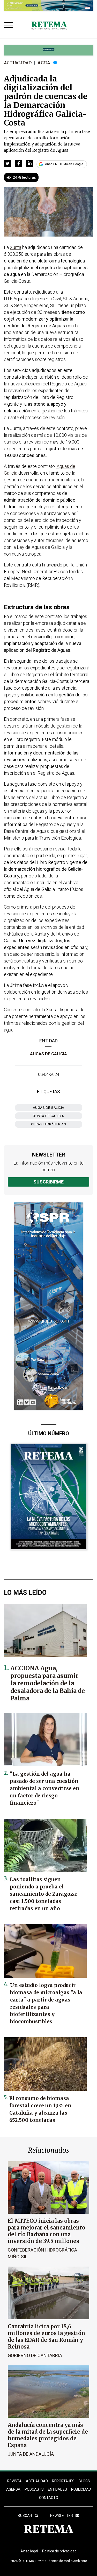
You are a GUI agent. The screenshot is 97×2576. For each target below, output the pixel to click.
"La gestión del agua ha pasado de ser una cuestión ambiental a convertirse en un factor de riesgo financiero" (45, 1788)
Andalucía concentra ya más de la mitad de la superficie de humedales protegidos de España (48, 2435)
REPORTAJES (63, 2481)
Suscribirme (48, 1182)
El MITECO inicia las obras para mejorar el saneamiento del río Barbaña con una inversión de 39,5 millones (47, 2231)
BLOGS (84, 2481)
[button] (8, 163)
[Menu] (10, 26)
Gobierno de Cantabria (35, 2355)
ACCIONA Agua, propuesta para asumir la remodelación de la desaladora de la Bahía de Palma (48, 1683)
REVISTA (14, 2481)
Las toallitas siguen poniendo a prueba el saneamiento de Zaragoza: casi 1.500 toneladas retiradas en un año (44, 1894)
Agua (44, 63)
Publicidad (81, 2489)
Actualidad (18, 63)
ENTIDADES (57, 2489)
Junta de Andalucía (31, 2454)
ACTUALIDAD (37, 2481)
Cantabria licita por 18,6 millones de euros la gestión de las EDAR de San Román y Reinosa (46, 2336)
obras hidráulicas (49, 1124)
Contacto (49, 2498)
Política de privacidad (59, 2551)
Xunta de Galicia (48, 1116)
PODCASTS (34, 2489)
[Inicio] (49, 26)
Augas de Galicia (48, 1054)
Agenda (13, 2489)
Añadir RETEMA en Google (64, 164)
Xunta (16, 247)
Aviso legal (29, 2551)
